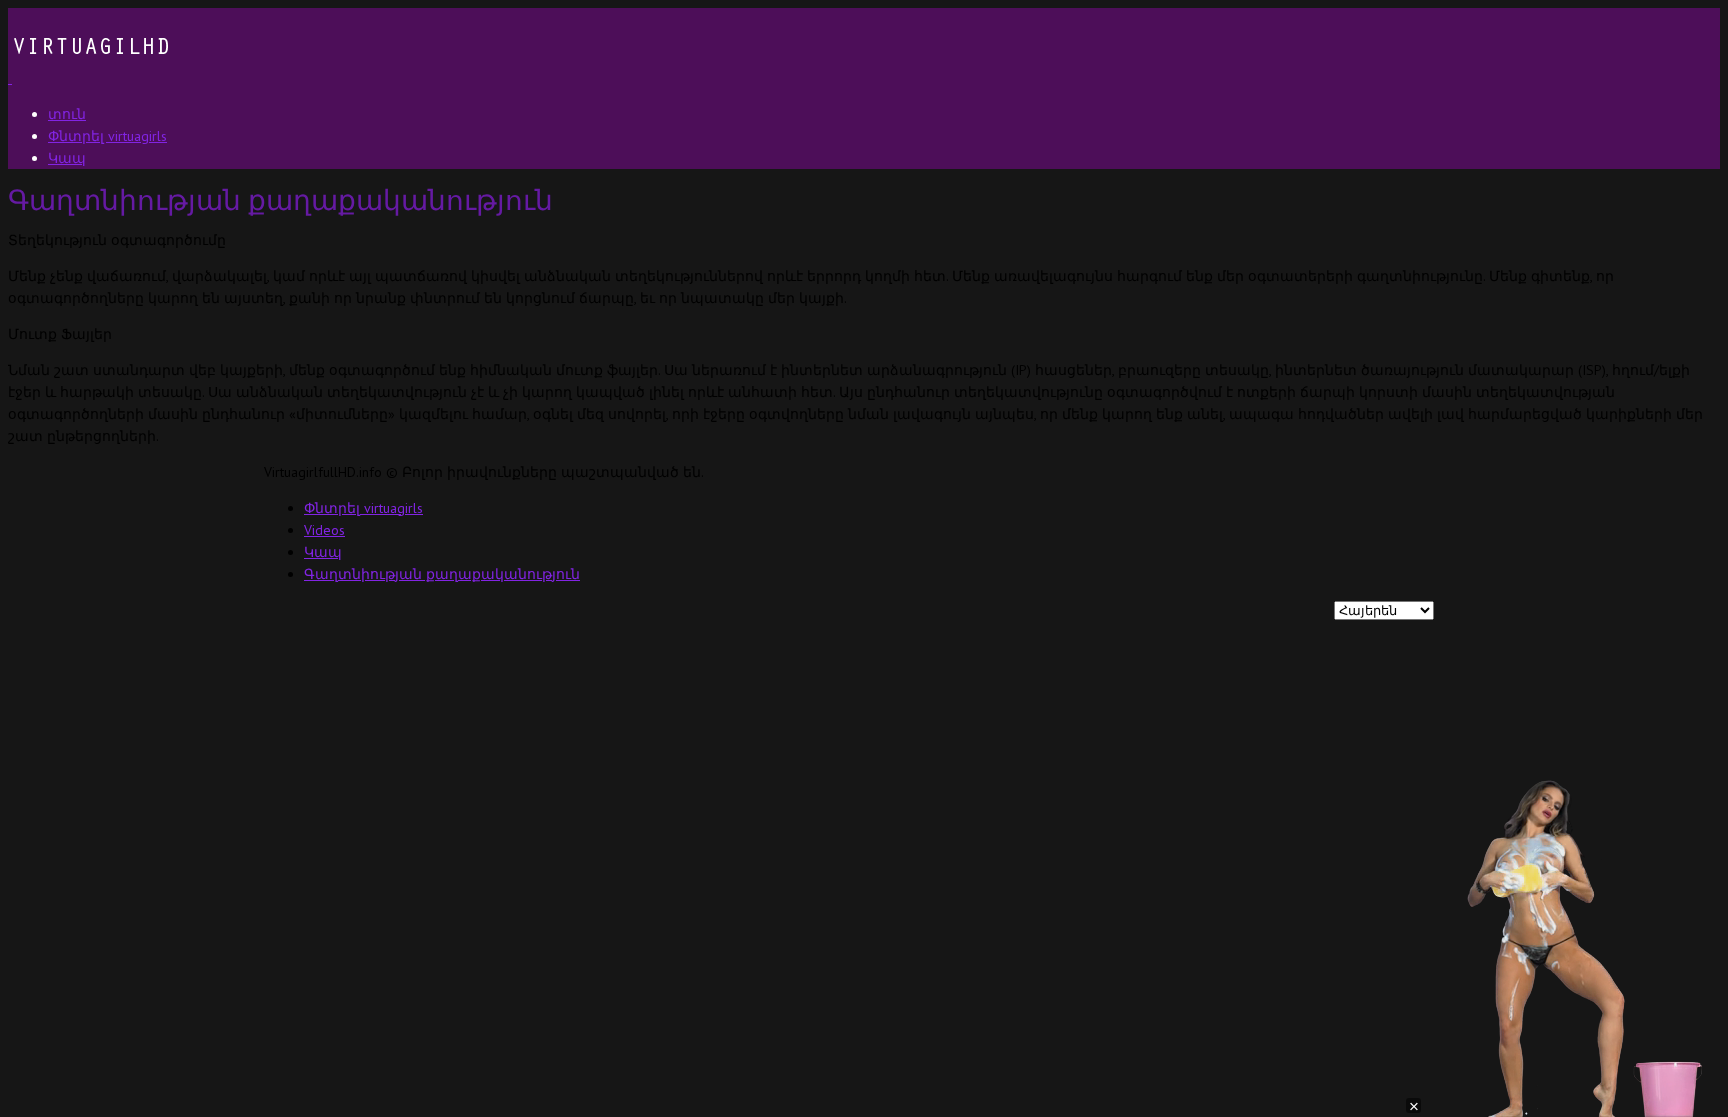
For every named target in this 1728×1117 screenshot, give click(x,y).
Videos (324, 530)
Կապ (323, 552)
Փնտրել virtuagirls (363, 508)
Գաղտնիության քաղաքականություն (442, 574)
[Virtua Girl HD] (89, 78)
